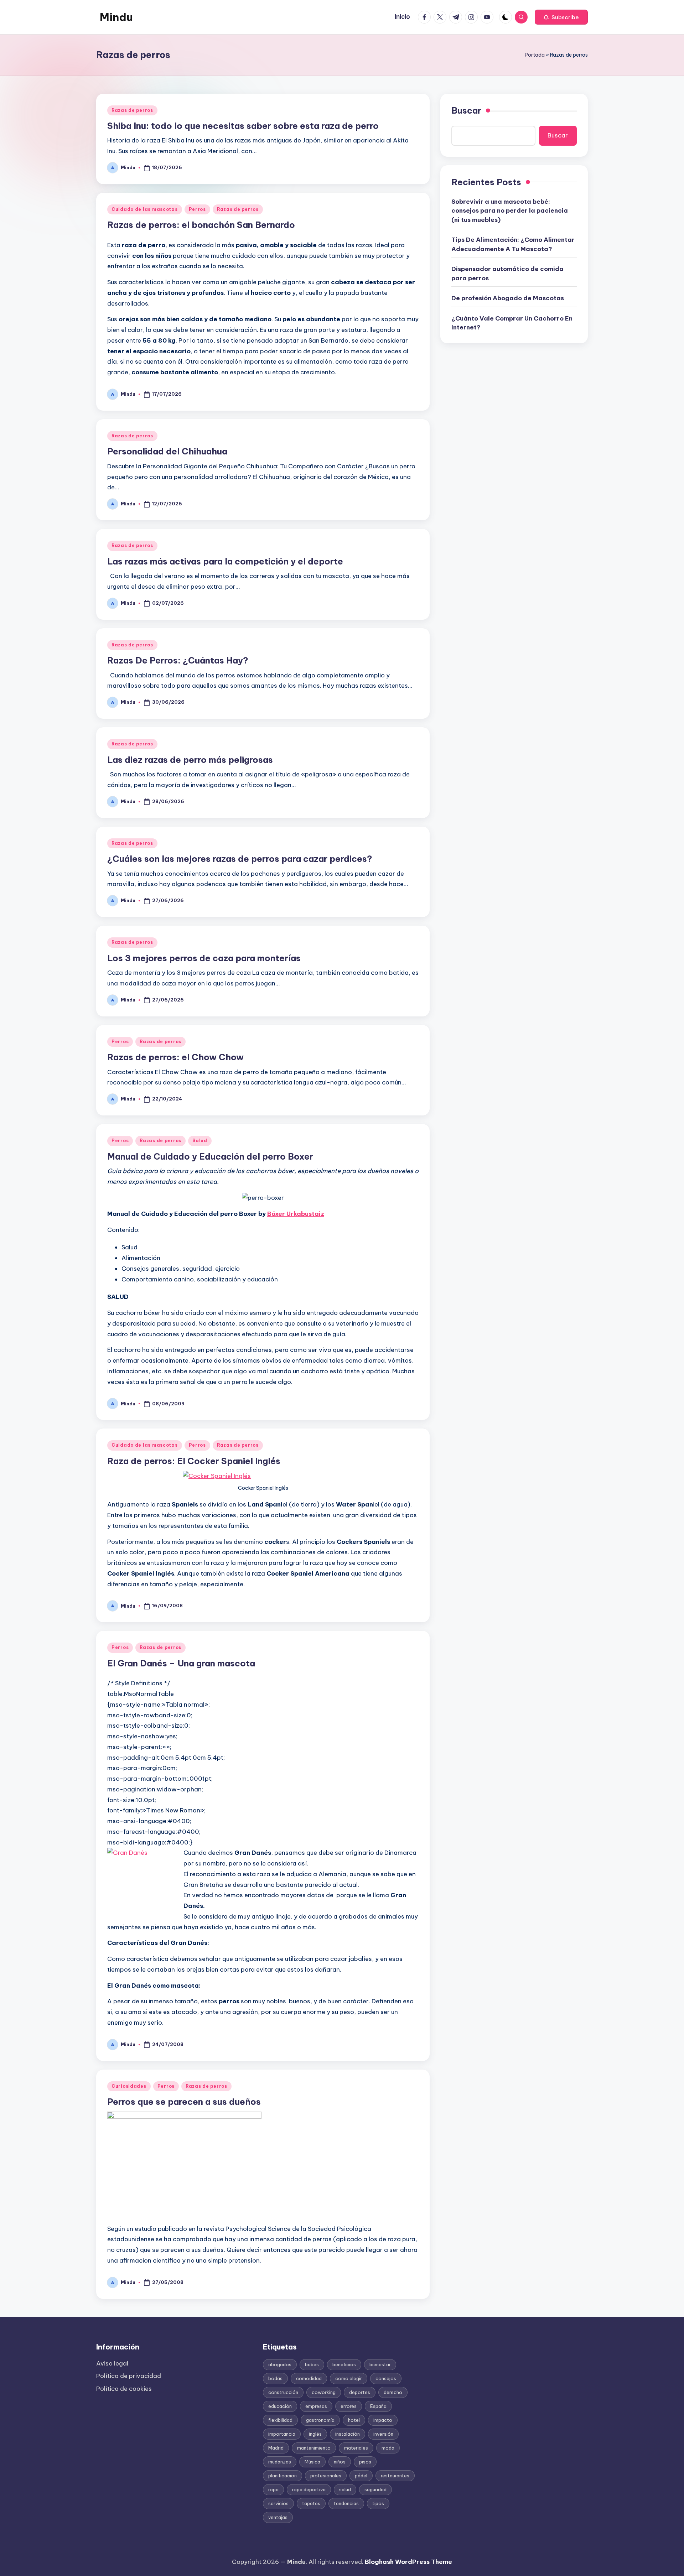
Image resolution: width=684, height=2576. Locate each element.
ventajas (278, 2517)
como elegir (349, 2378)
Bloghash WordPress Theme (408, 2562)
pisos (365, 2462)
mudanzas (280, 2462)
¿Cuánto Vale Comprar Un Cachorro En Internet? (512, 323)
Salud (200, 1141)
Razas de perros (132, 110)
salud (345, 2489)
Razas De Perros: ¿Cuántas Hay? (178, 660)
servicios (278, 2503)
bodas (275, 2378)
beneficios (344, 2364)
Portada (535, 55)
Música (312, 2462)
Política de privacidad (129, 2376)
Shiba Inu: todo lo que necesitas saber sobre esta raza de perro (243, 126)
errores (349, 2406)
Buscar (466, 110)
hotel (354, 2420)
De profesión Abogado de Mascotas (508, 298)
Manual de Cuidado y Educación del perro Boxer (210, 1156)
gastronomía (320, 2420)
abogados (280, 2364)
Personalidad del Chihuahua (167, 451)
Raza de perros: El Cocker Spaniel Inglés (194, 1461)
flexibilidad (280, 2420)
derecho (393, 2392)
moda (388, 2448)
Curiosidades (129, 2086)
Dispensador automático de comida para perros (507, 274)
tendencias (346, 2503)
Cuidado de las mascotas (145, 209)
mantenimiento (314, 2448)
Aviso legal (112, 2363)
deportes (360, 2392)
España (378, 2406)
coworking (324, 2392)
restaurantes (395, 2476)
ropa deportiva (309, 2489)
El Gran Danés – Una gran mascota (181, 1663)
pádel (361, 2476)
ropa (273, 2489)
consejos (386, 2378)
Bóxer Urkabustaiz (296, 1214)
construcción (283, 2392)
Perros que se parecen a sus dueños (184, 2102)
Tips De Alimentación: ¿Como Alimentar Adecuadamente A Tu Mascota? (513, 244)
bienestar (380, 2364)
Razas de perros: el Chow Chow (175, 1057)
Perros (197, 209)
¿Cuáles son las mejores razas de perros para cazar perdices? (240, 859)
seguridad (375, 2489)
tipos (378, 2503)
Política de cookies (124, 2389)
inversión (383, 2434)
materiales (356, 2448)
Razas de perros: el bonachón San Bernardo (201, 225)
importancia (282, 2434)
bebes (312, 2364)
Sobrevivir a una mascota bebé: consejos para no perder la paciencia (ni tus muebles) (510, 210)
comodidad (309, 2378)
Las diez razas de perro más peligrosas (190, 760)
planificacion (283, 2476)
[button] (561, 17)
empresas (316, 2406)
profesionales (326, 2476)
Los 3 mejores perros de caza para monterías (204, 958)
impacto (383, 2420)
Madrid (276, 2448)
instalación (348, 2434)
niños (340, 2462)
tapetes (311, 2503)
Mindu (116, 17)
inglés (315, 2434)
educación (280, 2406)
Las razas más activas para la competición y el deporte (225, 561)
